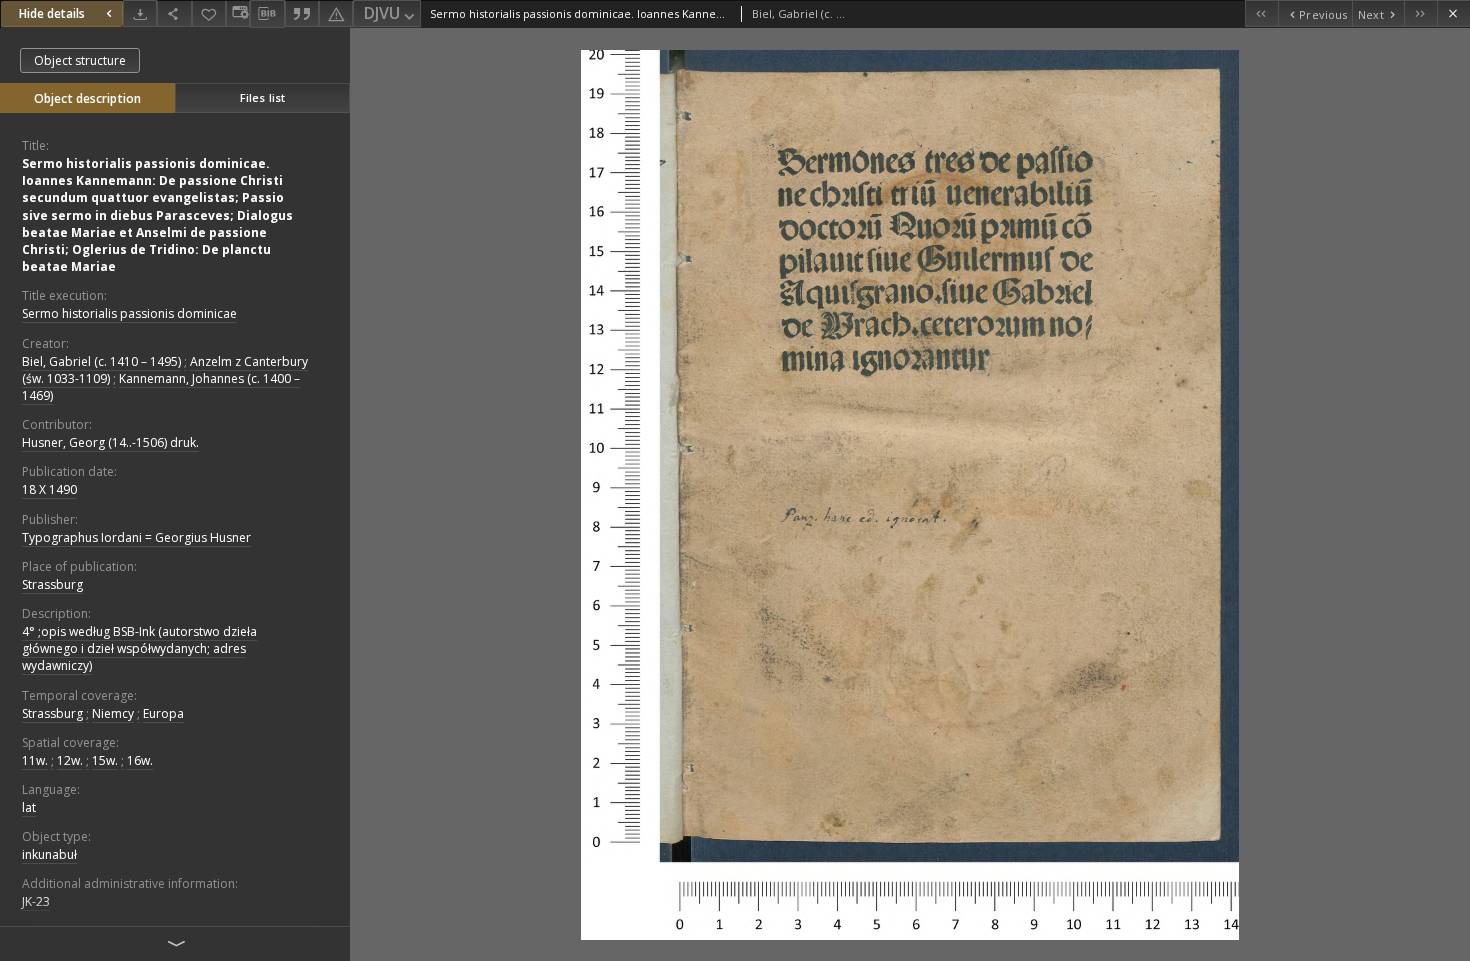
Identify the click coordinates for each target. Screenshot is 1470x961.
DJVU (382, 13)
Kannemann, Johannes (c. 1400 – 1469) (161, 387)
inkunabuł (49, 854)
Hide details (52, 13)
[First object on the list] (1261, 13)
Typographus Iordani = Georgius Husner (136, 537)
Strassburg (52, 584)
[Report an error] (336, 13)
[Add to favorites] (209, 13)
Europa (163, 713)
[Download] (140, 13)
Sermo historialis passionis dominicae (129, 313)
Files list (262, 97)
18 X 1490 (49, 489)
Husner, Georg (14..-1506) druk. (110, 442)
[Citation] (302, 13)
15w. (105, 760)
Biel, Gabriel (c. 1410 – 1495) (101, 361)
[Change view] (238, 13)
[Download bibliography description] (267, 14)
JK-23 (36, 901)
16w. (140, 760)
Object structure (80, 60)
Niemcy (113, 713)
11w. (35, 760)
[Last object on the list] (1420, 13)
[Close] (1453, 13)
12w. (70, 760)
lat (29, 807)
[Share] (174, 13)
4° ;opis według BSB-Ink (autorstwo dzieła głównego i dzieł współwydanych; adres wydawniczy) (139, 648)
